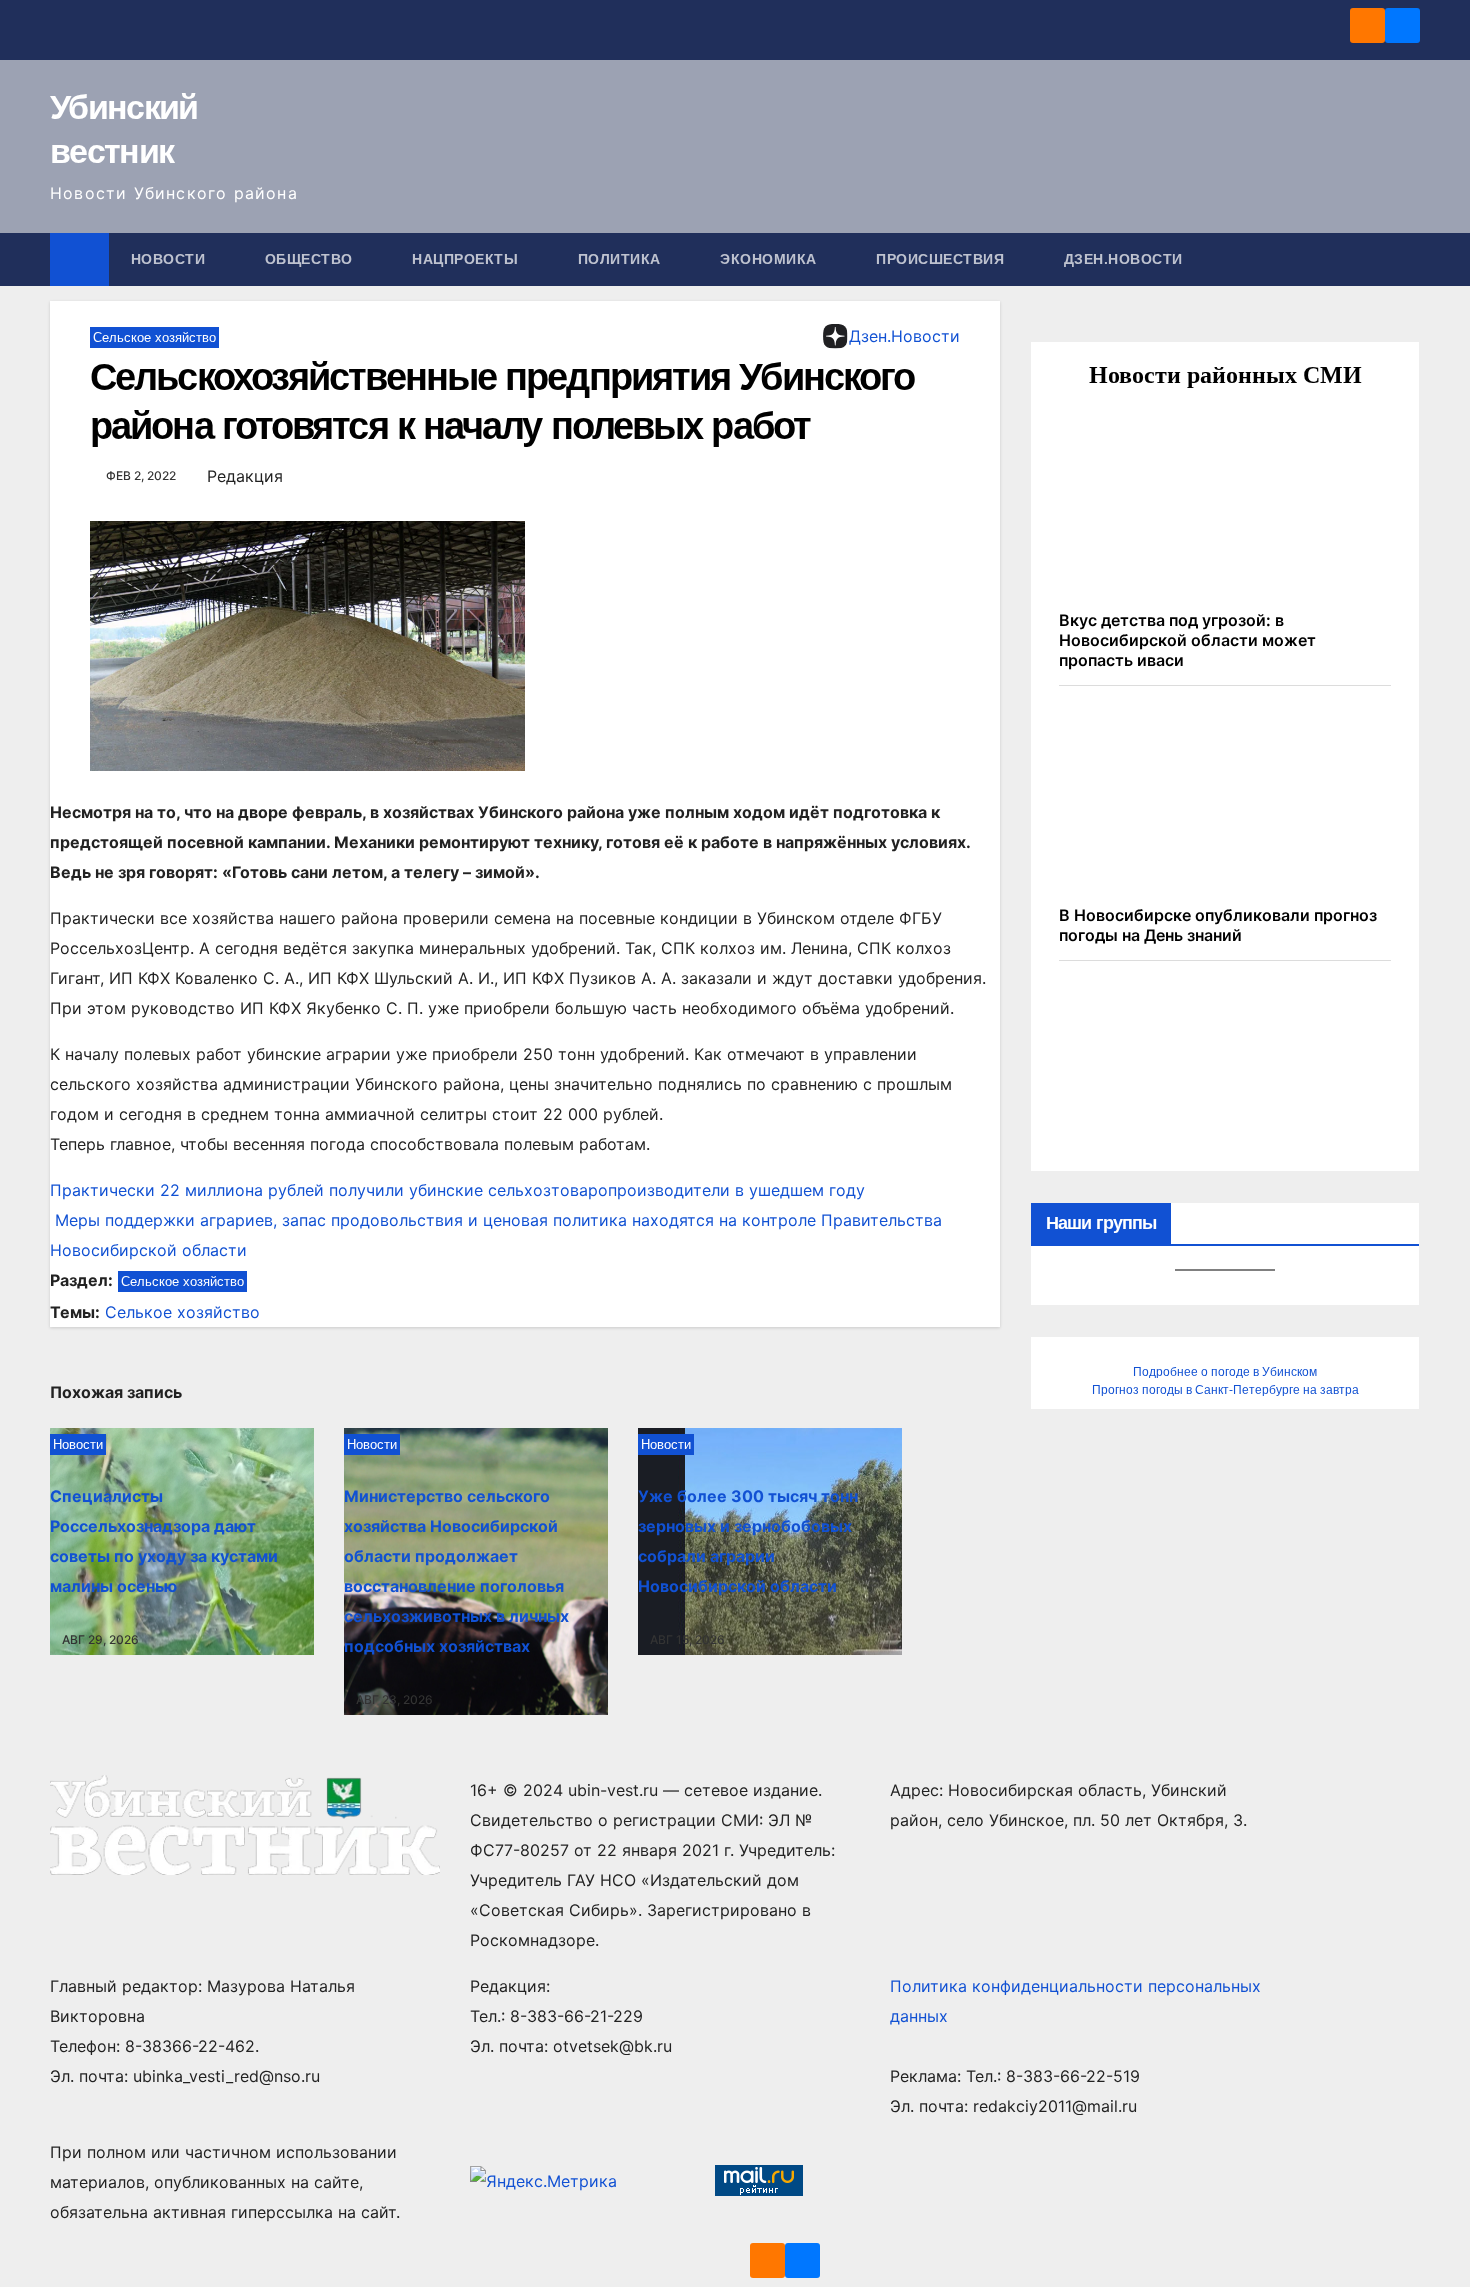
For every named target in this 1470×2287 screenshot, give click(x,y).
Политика (622, 259)
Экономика (770, 259)
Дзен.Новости (1123, 259)
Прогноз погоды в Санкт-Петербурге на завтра (1225, 1390)
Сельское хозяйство (154, 337)
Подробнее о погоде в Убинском (1225, 1372)
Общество (311, 259)
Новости (170, 259)
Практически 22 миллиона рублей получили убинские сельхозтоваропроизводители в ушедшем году (457, 1190)
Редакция (245, 476)
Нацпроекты (467, 259)
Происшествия (942, 259)
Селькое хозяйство (182, 1312)
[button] (1406, 259)
